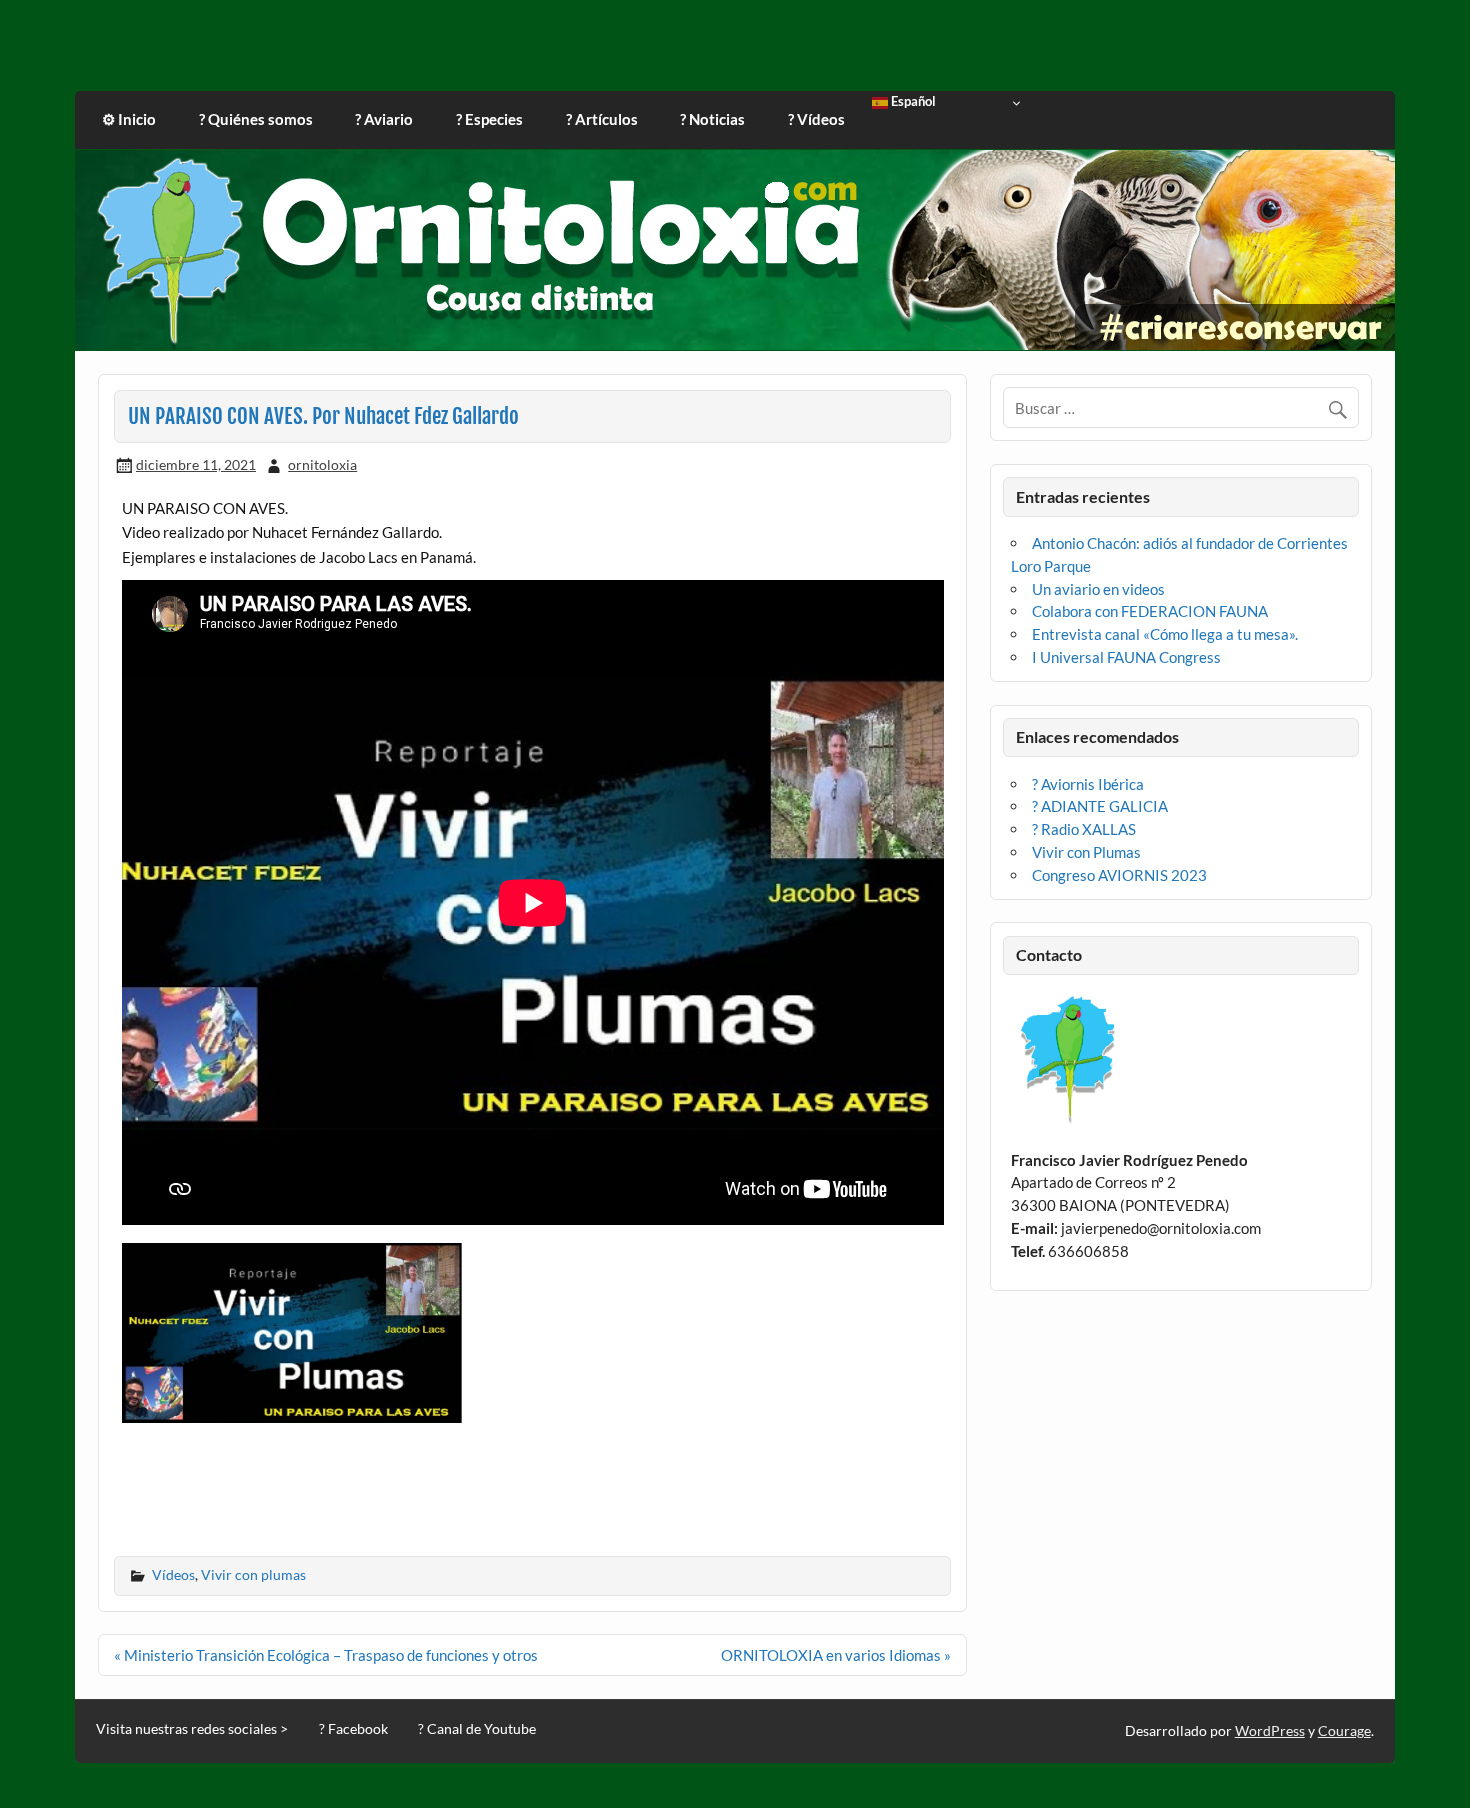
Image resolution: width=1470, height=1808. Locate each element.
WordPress (1270, 1730)
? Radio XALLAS (1084, 829)
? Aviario (384, 119)
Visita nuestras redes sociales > (192, 1729)
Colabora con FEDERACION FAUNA (1150, 611)
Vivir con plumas (253, 1574)
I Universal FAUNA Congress (1126, 657)
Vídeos (173, 1574)
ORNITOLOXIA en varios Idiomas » (836, 1655)
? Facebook (353, 1729)
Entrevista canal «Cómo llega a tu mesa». (1165, 634)
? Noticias (712, 119)
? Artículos (602, 119)
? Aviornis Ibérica (1088, 784)
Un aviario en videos (1098, 589)
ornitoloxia (322, 464)
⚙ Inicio (129, 119)
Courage (1344, 1730)
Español (912, 102)
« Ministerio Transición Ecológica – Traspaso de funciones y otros (326, 1655)
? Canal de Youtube (477, 1729)
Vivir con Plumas (1086, 852)
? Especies (489, 119)
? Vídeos (816, 119)
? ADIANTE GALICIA (1100, 806)
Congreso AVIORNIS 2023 (1119, 875)
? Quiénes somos (256, 119)
